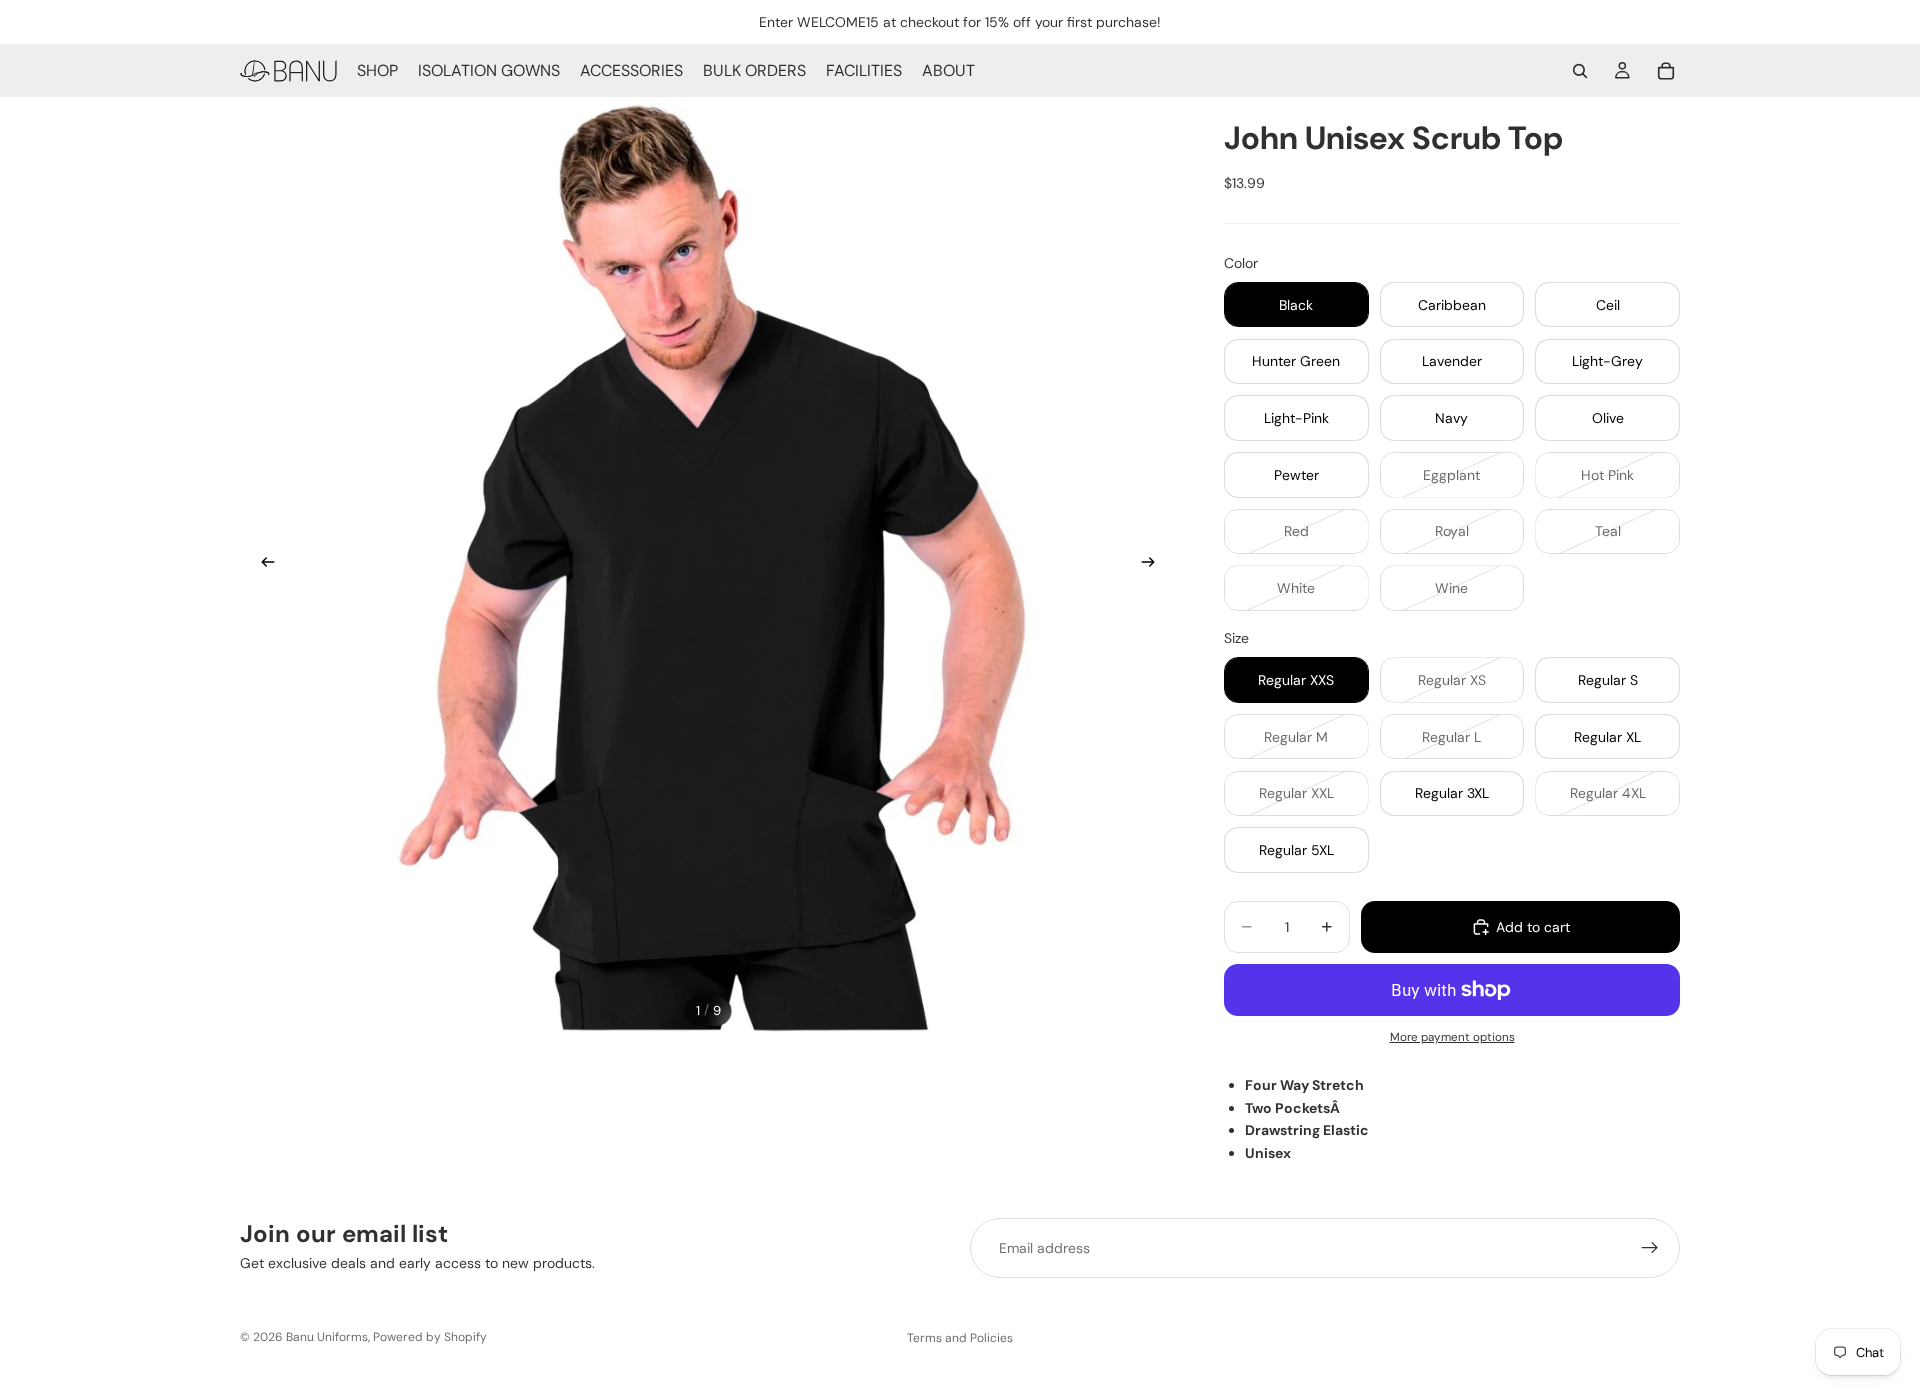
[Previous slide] (262, 565)
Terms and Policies (960, 1338)
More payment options (1452, 1037)
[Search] (1580, 71)
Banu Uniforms (327, 1337)
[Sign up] (1650, 1248)
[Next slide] (1154, 565)
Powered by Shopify (430, 1337)
